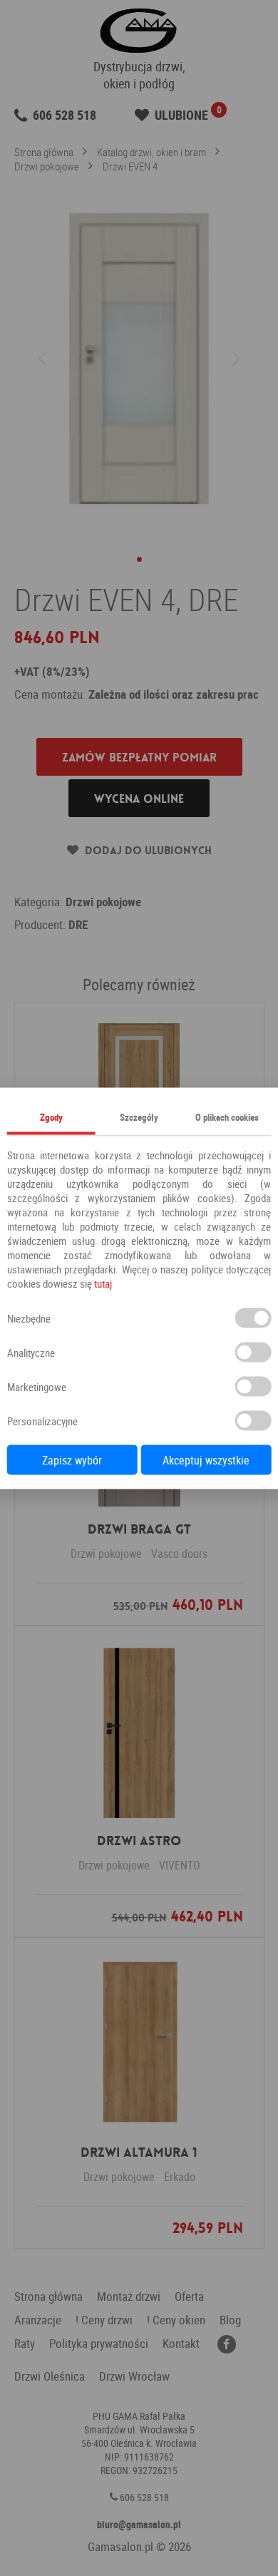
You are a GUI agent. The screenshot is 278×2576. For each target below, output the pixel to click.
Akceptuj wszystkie (206, 1459)
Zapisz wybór (72, 1459)
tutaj (103, 1283)
